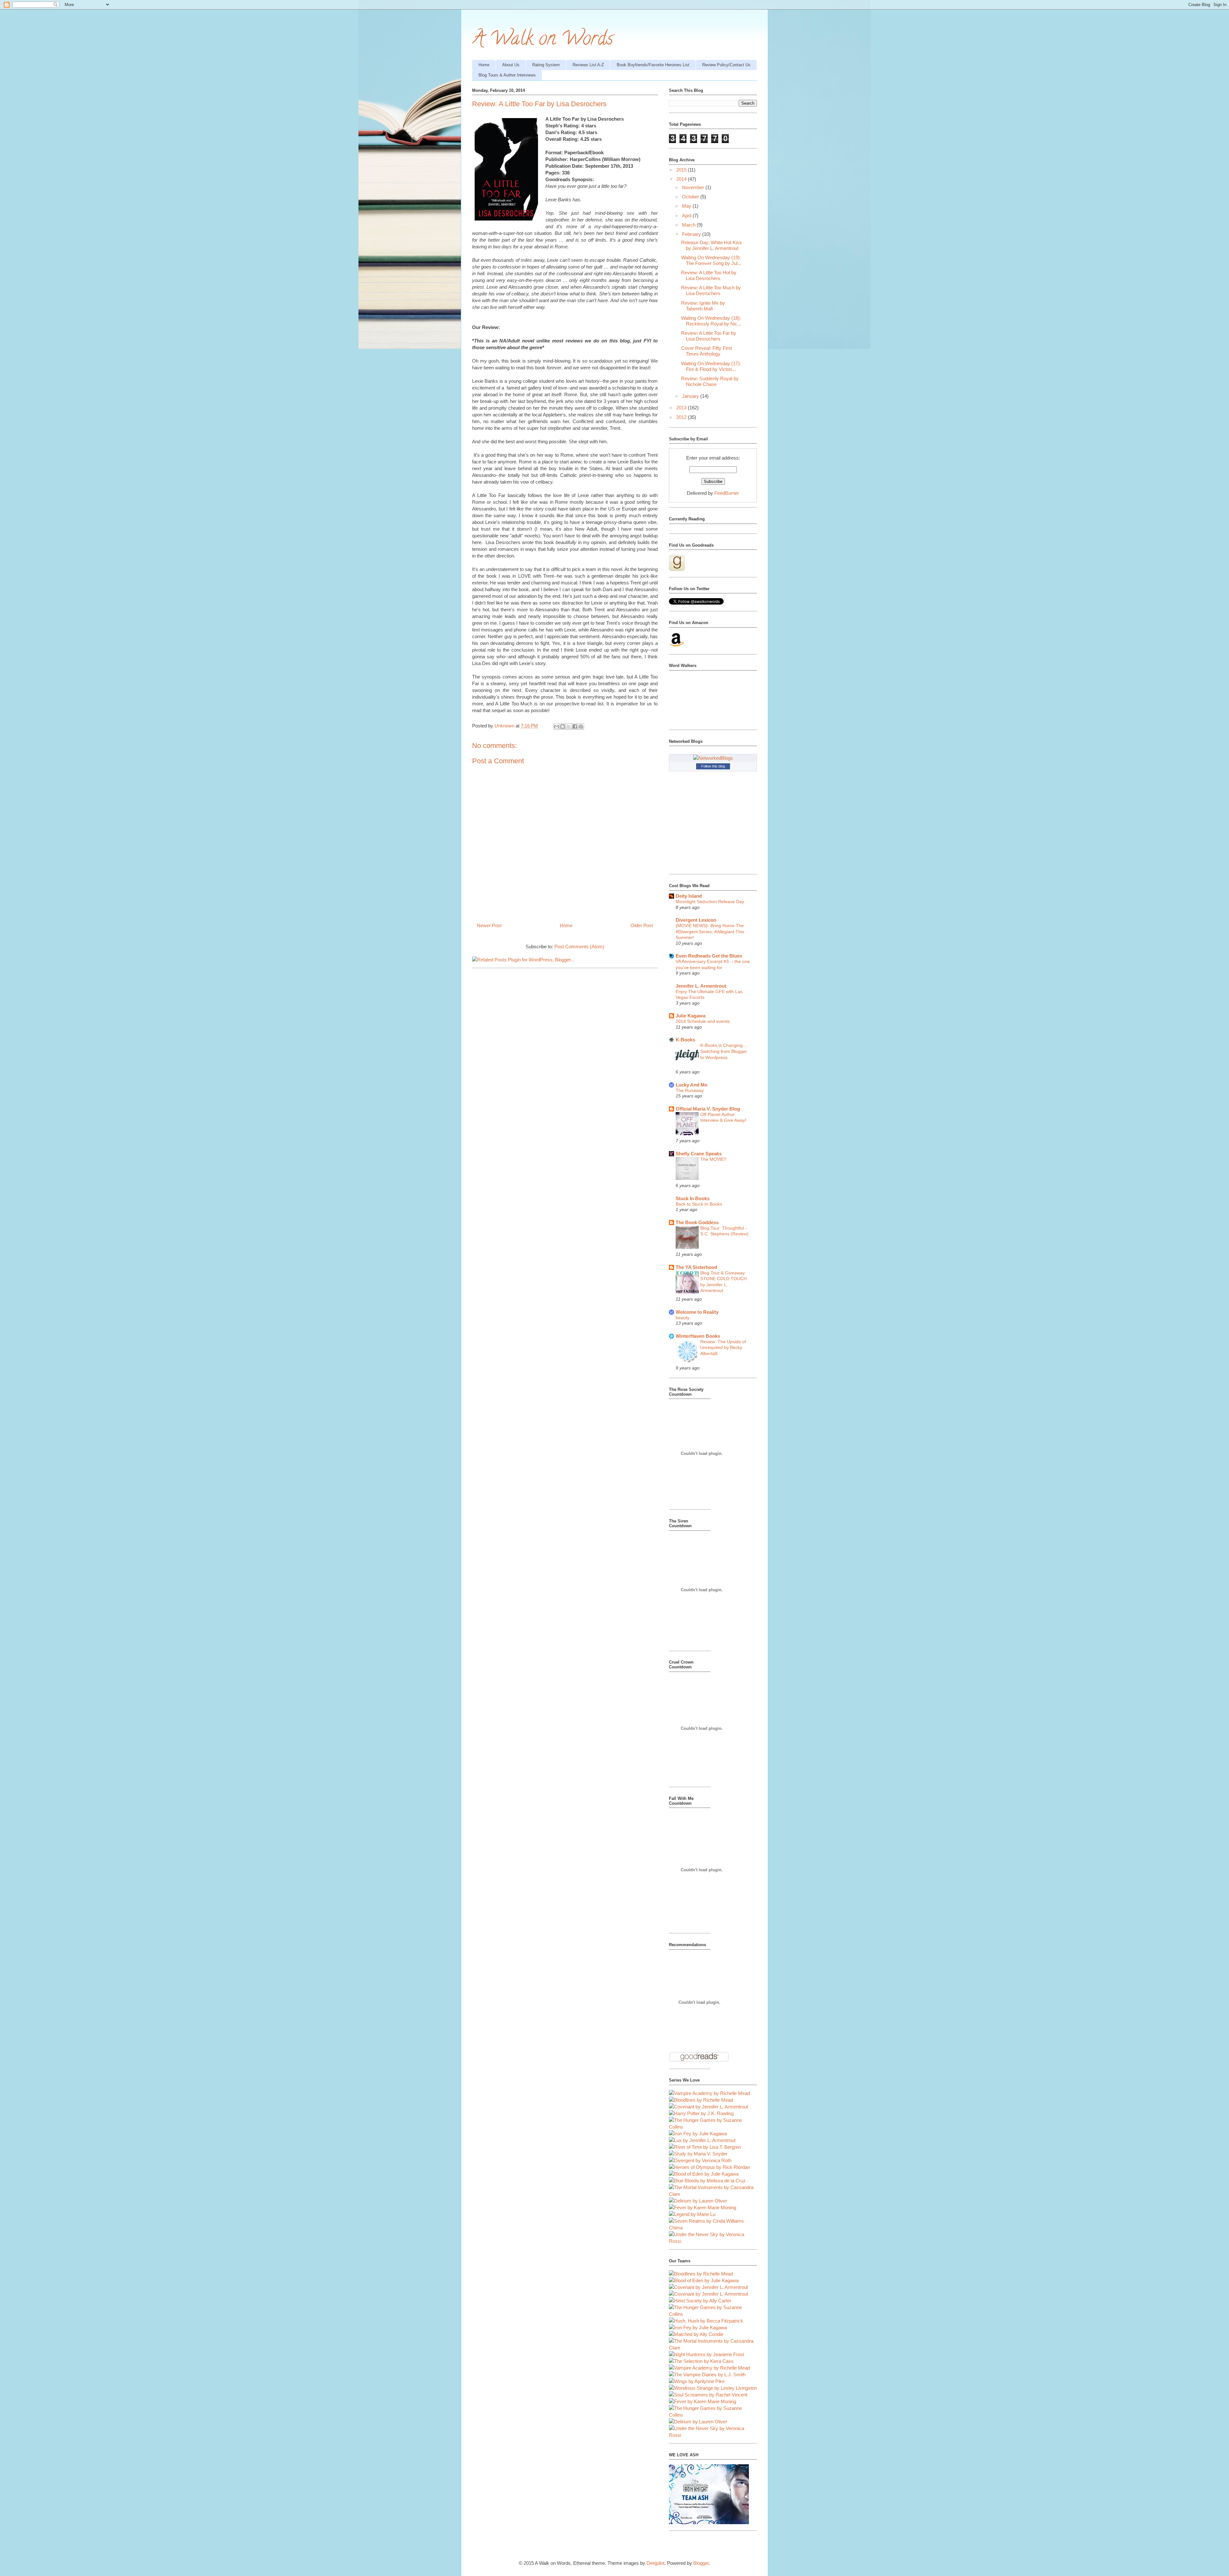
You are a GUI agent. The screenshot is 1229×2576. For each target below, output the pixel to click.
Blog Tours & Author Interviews (507, 75)
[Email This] (557, 726)
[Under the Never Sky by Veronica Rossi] (713, 2241)
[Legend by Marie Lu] (692, 2214)
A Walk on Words (543, 40)
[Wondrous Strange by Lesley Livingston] (713, 2388)
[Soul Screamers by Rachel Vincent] (708, 2395)
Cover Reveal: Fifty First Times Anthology (707, 351)
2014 (682, 179)
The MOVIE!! (713, 1159)
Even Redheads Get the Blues (709, 956)
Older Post (642, 925)
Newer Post (489, 925)
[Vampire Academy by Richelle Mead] (709, 2093)
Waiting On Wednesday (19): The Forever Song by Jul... (711, 260)
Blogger (701, 2563)
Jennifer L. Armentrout (701, 986)
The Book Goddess (697, 1222)
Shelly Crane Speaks (699, 1154)
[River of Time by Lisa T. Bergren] (705, 2147)
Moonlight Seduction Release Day (710, 902)
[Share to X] (569, 726)
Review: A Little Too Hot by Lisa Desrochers (709, 275)
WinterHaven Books (698, 1336)
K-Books (685, 1040)
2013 (682, 408)
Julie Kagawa (691, 1016)
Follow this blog (713, 766)
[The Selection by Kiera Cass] (701, 2361)
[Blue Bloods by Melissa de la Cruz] (707, 2181)
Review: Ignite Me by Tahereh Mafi (703, 306)
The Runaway (690, 1090)
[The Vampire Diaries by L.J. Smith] (707, 2375)
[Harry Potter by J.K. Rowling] (701, 2113)
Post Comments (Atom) (579, 947)
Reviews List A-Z (588, 65)
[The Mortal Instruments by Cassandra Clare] (713, 2194)
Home (484, 65)
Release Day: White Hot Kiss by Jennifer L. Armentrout (711, 245)
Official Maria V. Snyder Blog (708, 1109)
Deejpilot (655, 2563)
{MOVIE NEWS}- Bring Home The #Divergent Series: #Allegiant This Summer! (710, 931)
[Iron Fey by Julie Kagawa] (698, 2327)
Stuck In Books (693, 1198)
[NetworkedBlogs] (713, 758)
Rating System (546, 65)
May (687, 206)
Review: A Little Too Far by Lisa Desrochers (709, 336)
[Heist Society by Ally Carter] (700, 2301)
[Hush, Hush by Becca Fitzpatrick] (706, 2321)
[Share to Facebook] (575, 726)
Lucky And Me (691, 1085)
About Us (511, 65)
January (691, 396)
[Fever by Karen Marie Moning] (703, 2207)
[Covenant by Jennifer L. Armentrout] (708, 2107)
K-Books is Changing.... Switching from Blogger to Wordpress (724, 1051)
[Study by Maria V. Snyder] (698, 2154)
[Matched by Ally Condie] (696, 2334)
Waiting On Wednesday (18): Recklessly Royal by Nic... (711, 321)
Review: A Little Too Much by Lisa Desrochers (711, 290)
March (689, 225)
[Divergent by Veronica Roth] (700, 2160)
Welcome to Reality (697, 1312)
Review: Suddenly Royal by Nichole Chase (710, 381)
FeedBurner (727, 493)
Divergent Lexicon (696, 920)
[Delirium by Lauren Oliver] (698, 2201)
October (691, 197)
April (687, 216)
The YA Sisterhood (696, 1267)
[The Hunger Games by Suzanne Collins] (713, 2127)
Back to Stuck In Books (699, 1204)
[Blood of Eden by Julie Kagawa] (704, 2174)
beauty (683, 1318)
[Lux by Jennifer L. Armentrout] (702, 2140)
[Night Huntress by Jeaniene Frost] (707, 2354)
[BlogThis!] (563, 726)
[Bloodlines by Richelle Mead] (701, 2100)
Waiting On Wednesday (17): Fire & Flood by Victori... (711, 366)
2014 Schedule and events (703, 1021)
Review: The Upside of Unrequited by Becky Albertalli (723, 1348)
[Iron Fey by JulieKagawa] (698, 2134)
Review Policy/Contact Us (726, 65)
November (694, 187)
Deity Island (689, 896)
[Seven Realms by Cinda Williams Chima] (713, 2228)
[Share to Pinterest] (581, 726)
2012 (682, 417)
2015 (682, 170)
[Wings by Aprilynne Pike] (697, 2381)
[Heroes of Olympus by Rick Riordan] (709, 2167)
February (692, 234)
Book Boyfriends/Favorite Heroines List (653, 65)
